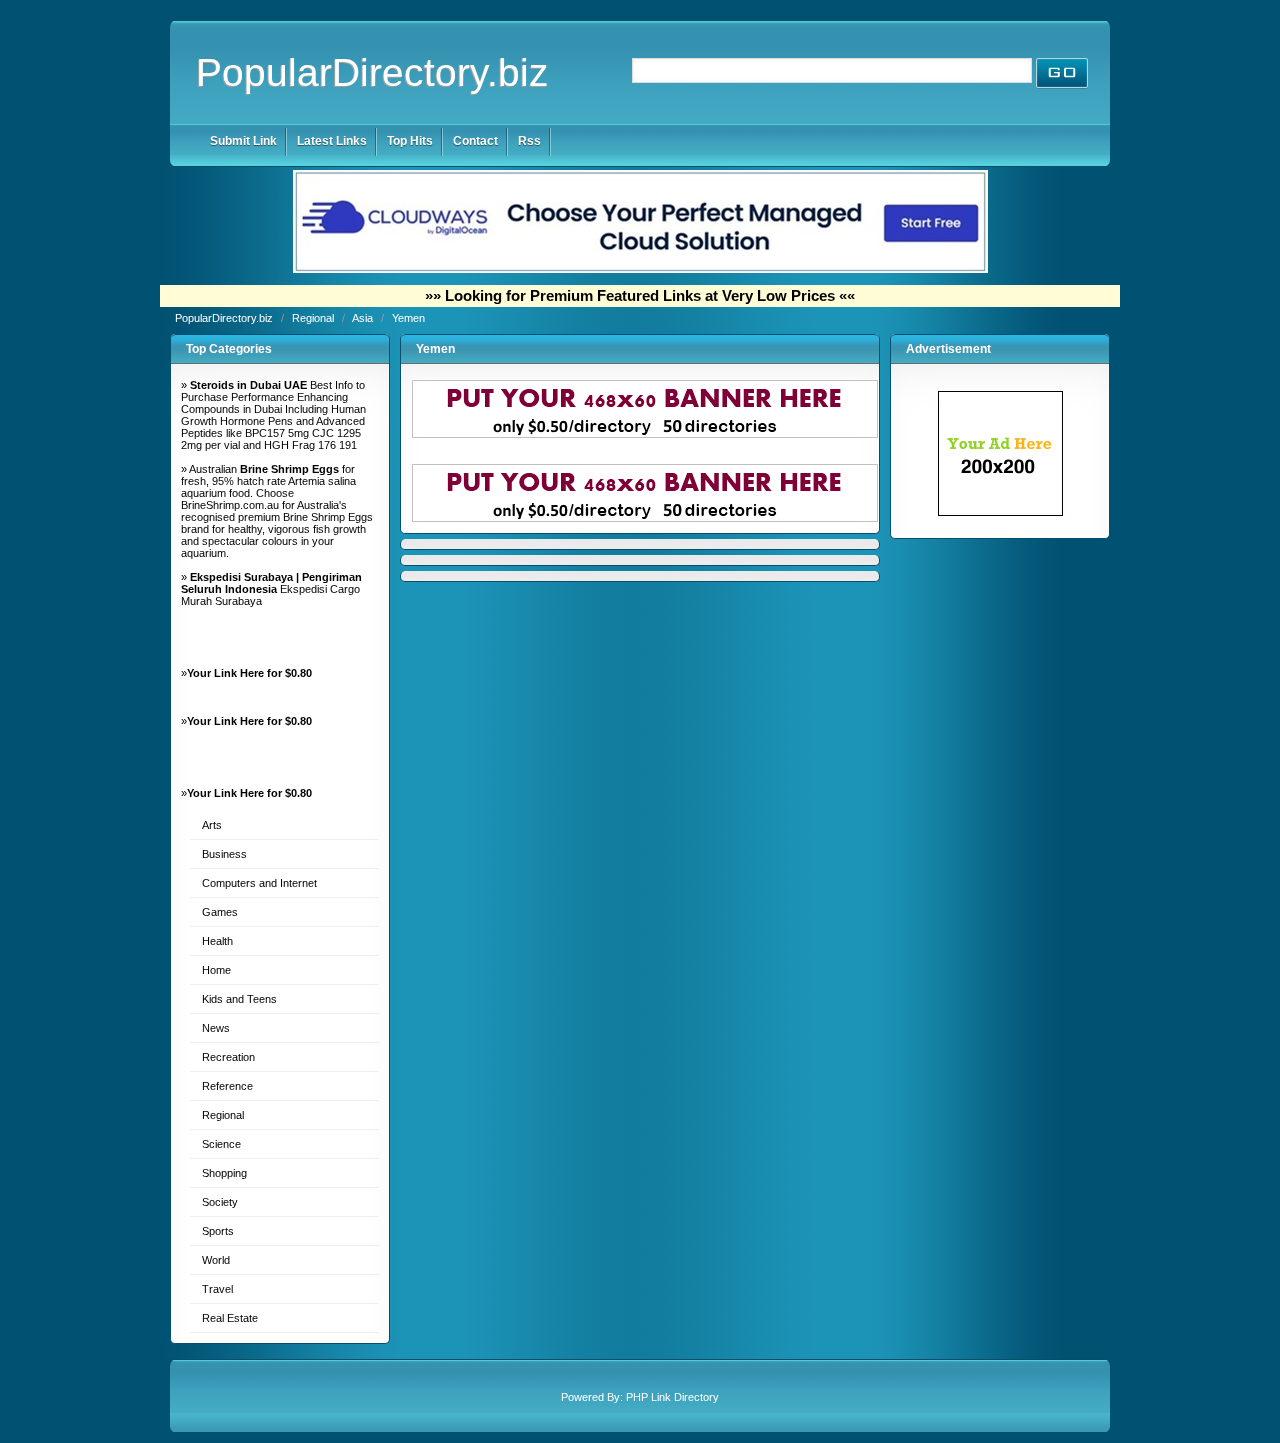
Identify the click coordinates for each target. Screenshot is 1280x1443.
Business (224, 854)
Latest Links (332, 141)
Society (220, 1202)
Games (220, 912)
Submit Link (243, 141)
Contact (475, 141)
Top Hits (410, 141)
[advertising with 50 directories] (1000, 512)
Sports (218, 1231)
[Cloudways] (640, 269)
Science (221, 1144)
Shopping (224, 1173)
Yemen (408, 318)
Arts (212, 825)
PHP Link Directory (672, 1397)
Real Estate (230, 1318)
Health (217, 941)
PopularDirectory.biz (372, 72)
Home (216, 970)
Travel (217, 1289)
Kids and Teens (239, 999)
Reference (227, 1086)
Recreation (228, 1057)
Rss (529, 141)
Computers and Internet (259, 883)
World (216, 1260)
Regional (314, 318)
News (216, 1028)
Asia (364, 318)
